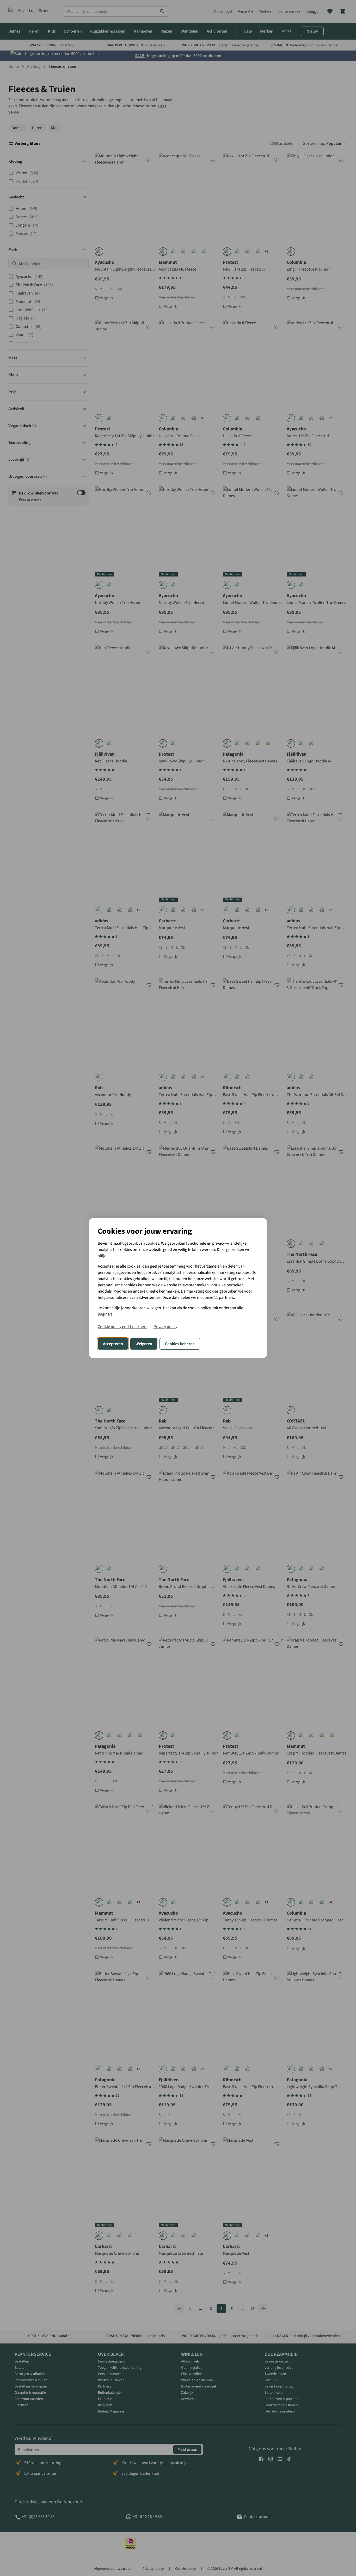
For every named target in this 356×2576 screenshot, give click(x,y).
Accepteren (113, 1344)
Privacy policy (165, 1327)
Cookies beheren (180, 1344)
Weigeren (144, 1344)
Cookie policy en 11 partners (122, 1327)
